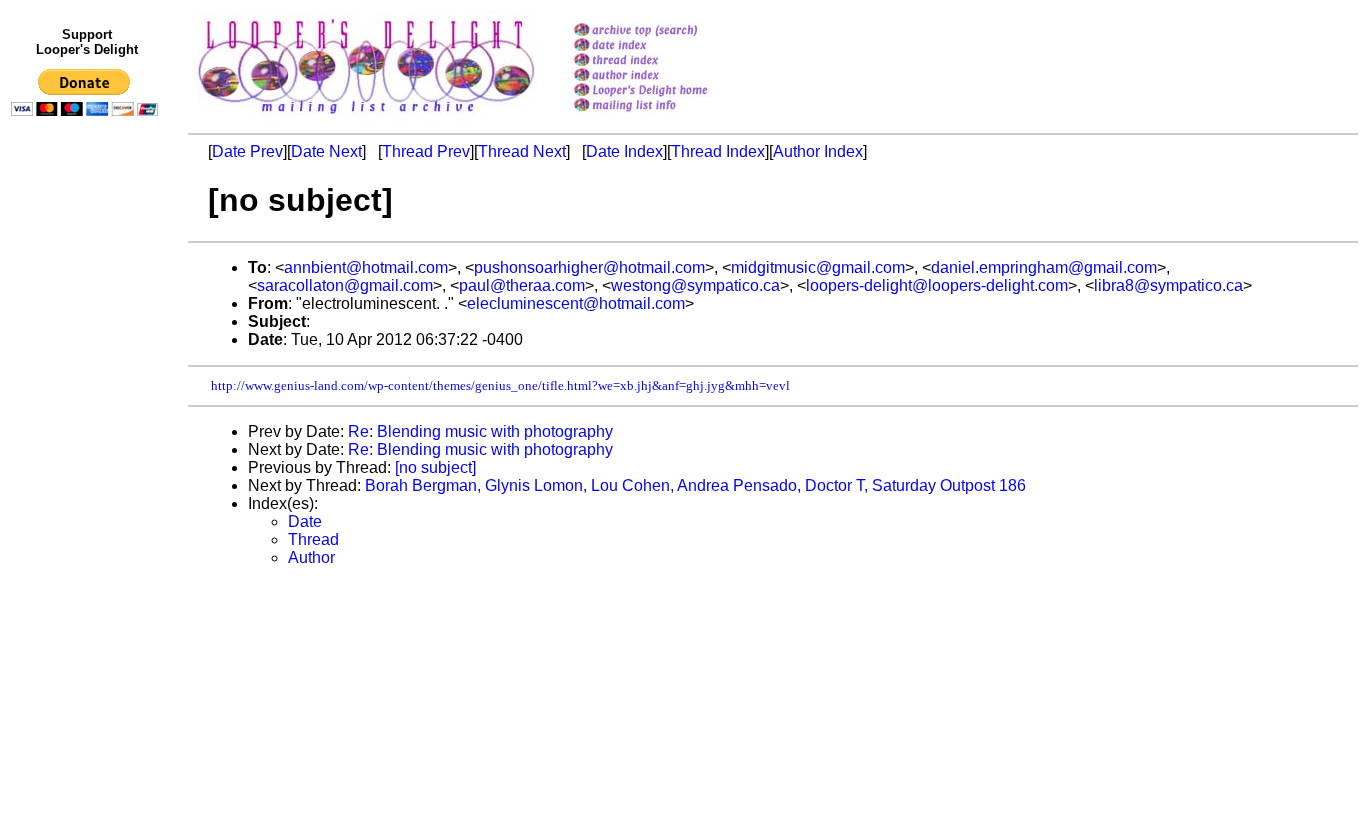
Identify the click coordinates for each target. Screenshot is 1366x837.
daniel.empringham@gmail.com (1044, 267)
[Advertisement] (88, 537)
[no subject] (435, 467)
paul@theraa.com (522, 285)
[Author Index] (666, 76)
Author (311, 557)
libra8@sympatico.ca (1168, 285)
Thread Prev (426, 151)
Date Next (326, 151)
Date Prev (247, 151)
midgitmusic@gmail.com (818, 267)
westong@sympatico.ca (695, 285)
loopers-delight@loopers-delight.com (937, 285)
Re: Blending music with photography (480, 431)
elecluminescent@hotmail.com (576, 303)
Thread (313, 539)
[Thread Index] (666, 61)
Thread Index (718, 151)
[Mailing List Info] (666, 116)
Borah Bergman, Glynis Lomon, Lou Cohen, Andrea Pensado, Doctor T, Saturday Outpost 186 (695, 485)
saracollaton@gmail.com (345, 285)
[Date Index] (666, 46)
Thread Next (522, 151)
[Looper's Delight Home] (666, 91)
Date (305, 521)
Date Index (624, 151)
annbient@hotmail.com (366, 267)
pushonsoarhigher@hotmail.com (589, 267)
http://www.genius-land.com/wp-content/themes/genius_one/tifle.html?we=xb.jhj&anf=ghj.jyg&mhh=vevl (500, 385)
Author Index (818, 151)
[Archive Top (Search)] (666, 31)
